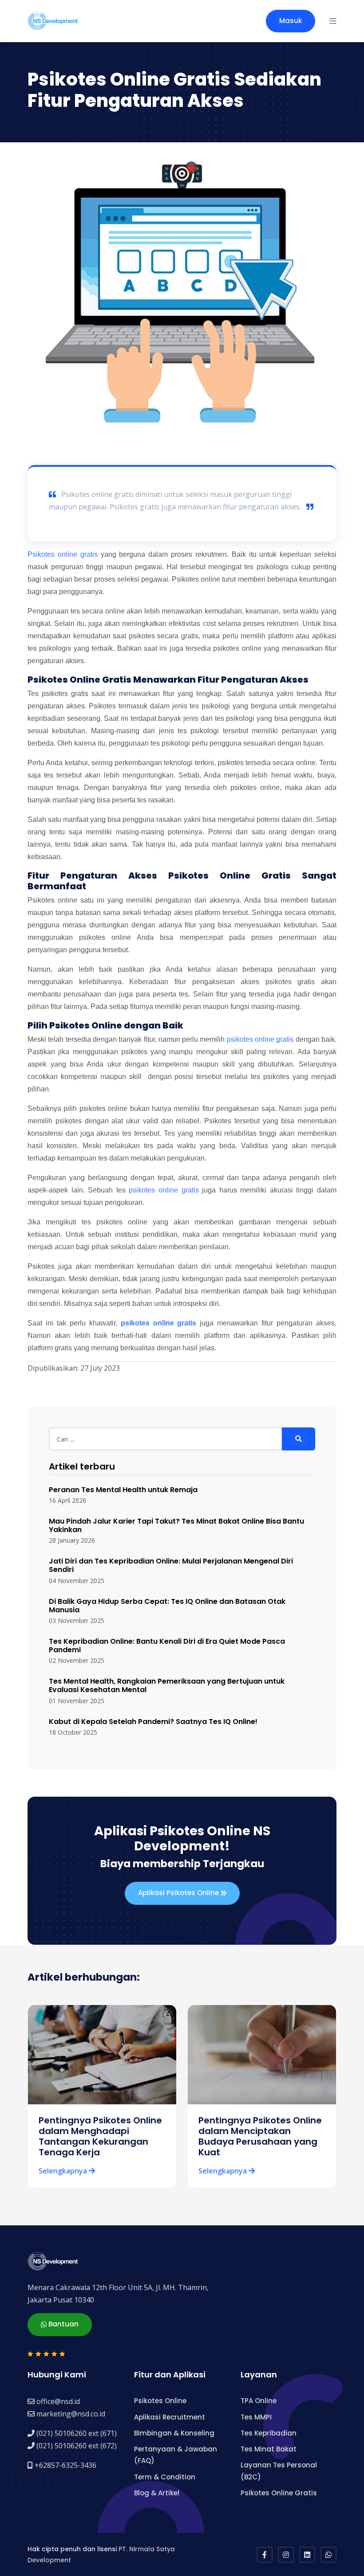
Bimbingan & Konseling (174, 2433)
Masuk (291, 21)
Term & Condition (165, 2477)
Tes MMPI (256, 2417)
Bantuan (63, 2324)
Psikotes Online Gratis (279, 2493)
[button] (333, 21)
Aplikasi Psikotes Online (179, 1893)
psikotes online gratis (260, 1039)
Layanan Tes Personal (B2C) (279, 2471)
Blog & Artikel (157, 2493)
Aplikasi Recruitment (170, 2417)
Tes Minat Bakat (269, 2449)
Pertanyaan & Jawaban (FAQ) (176, 2455)
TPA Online (259, 2401)
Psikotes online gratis (63, 554)
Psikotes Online (160, 2401)
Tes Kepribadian (269, 2433)
